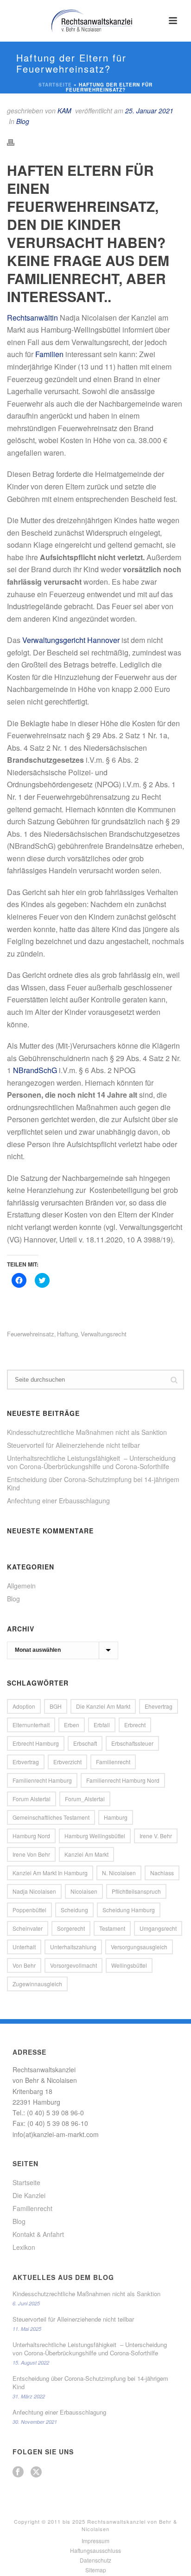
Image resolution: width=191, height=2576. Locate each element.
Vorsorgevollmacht (73, 1965)
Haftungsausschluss (95, 2551)
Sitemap (96, 2570)
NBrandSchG (35, 1070)
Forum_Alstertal (85, 1799)
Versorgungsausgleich (139, 1947)
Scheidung (74, 1910)
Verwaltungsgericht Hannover (71, 640)
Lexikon (24, 2247)
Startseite (55, 85)
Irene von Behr (31, 1854)
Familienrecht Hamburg (42, 1780)
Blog (23, 121)
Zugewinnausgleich (37, 1984)
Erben (72, 1725)
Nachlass (162, 1873)
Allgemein (21, 1586)
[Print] (15, 141)
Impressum (95, 2541)
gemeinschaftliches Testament (51, 1817)
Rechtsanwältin (32, 318)
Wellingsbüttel (129, 1965)
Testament (112, 1928)
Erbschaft (85, 1743)
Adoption (24, 1706)
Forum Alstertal (32, 1799)
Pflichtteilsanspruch (136, 1891)
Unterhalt (24, 1947)
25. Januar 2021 (149, 111)
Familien (49, 354)
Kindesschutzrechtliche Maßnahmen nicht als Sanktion (87, 1432)
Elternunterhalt (31, 1725)
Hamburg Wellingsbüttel (95, 1836)
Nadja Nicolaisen (34, 1891)
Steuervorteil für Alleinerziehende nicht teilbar (73, 1445)
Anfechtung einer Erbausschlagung (58, 1501)
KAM (64, 111)
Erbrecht (135, 1725)
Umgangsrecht (158, 1928)
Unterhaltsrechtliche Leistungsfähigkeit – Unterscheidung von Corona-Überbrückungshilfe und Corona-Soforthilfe (91, 1462)
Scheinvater (28, 1928)
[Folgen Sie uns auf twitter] (36, 2472)
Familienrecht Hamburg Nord (123, 1780)
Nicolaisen (84, 1891)
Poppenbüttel (29, 1910)
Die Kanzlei (29, 2195)
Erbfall (102, 1725)
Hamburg (116, 1817)
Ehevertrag (159, 1706)
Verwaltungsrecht (104, 1334)
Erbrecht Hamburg (36, 1743)
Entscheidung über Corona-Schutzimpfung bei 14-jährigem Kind (93, 1483)
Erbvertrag (26, 1762)
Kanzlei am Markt (86, 1854)
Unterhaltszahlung (73, 1947)
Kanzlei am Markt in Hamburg (50, 1873)
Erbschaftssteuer (132, 1743)
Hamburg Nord (31, 1836)
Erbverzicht (67, 1762)
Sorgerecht (71, 1928)
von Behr (24, 1965)
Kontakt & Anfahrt (38, 2234)
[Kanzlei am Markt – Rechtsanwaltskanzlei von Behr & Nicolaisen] (95, 21)
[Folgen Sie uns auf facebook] (18, 2472)
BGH (56, 1706)
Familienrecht (113, 1762)
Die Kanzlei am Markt (103, 1706)
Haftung (67, 1334)
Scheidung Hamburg (129, 1910)
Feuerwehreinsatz (31, 1334)
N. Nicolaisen (119, 1873)
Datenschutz (95, 2560)
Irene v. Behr (156, 1836)
